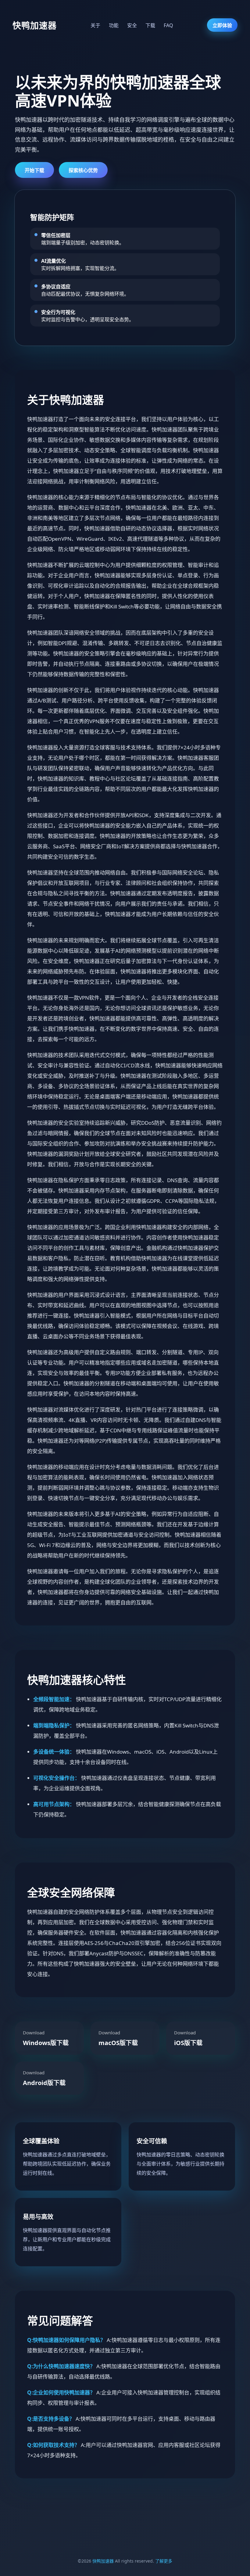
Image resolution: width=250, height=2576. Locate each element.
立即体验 (222, 25)
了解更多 (164, 2561)
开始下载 (34, 170)
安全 (133, 25)
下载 (151, 25)
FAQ (168, 25)
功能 (114, 25)
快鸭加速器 (103, 2561)
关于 (96, 25)
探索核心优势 (83, 170)
